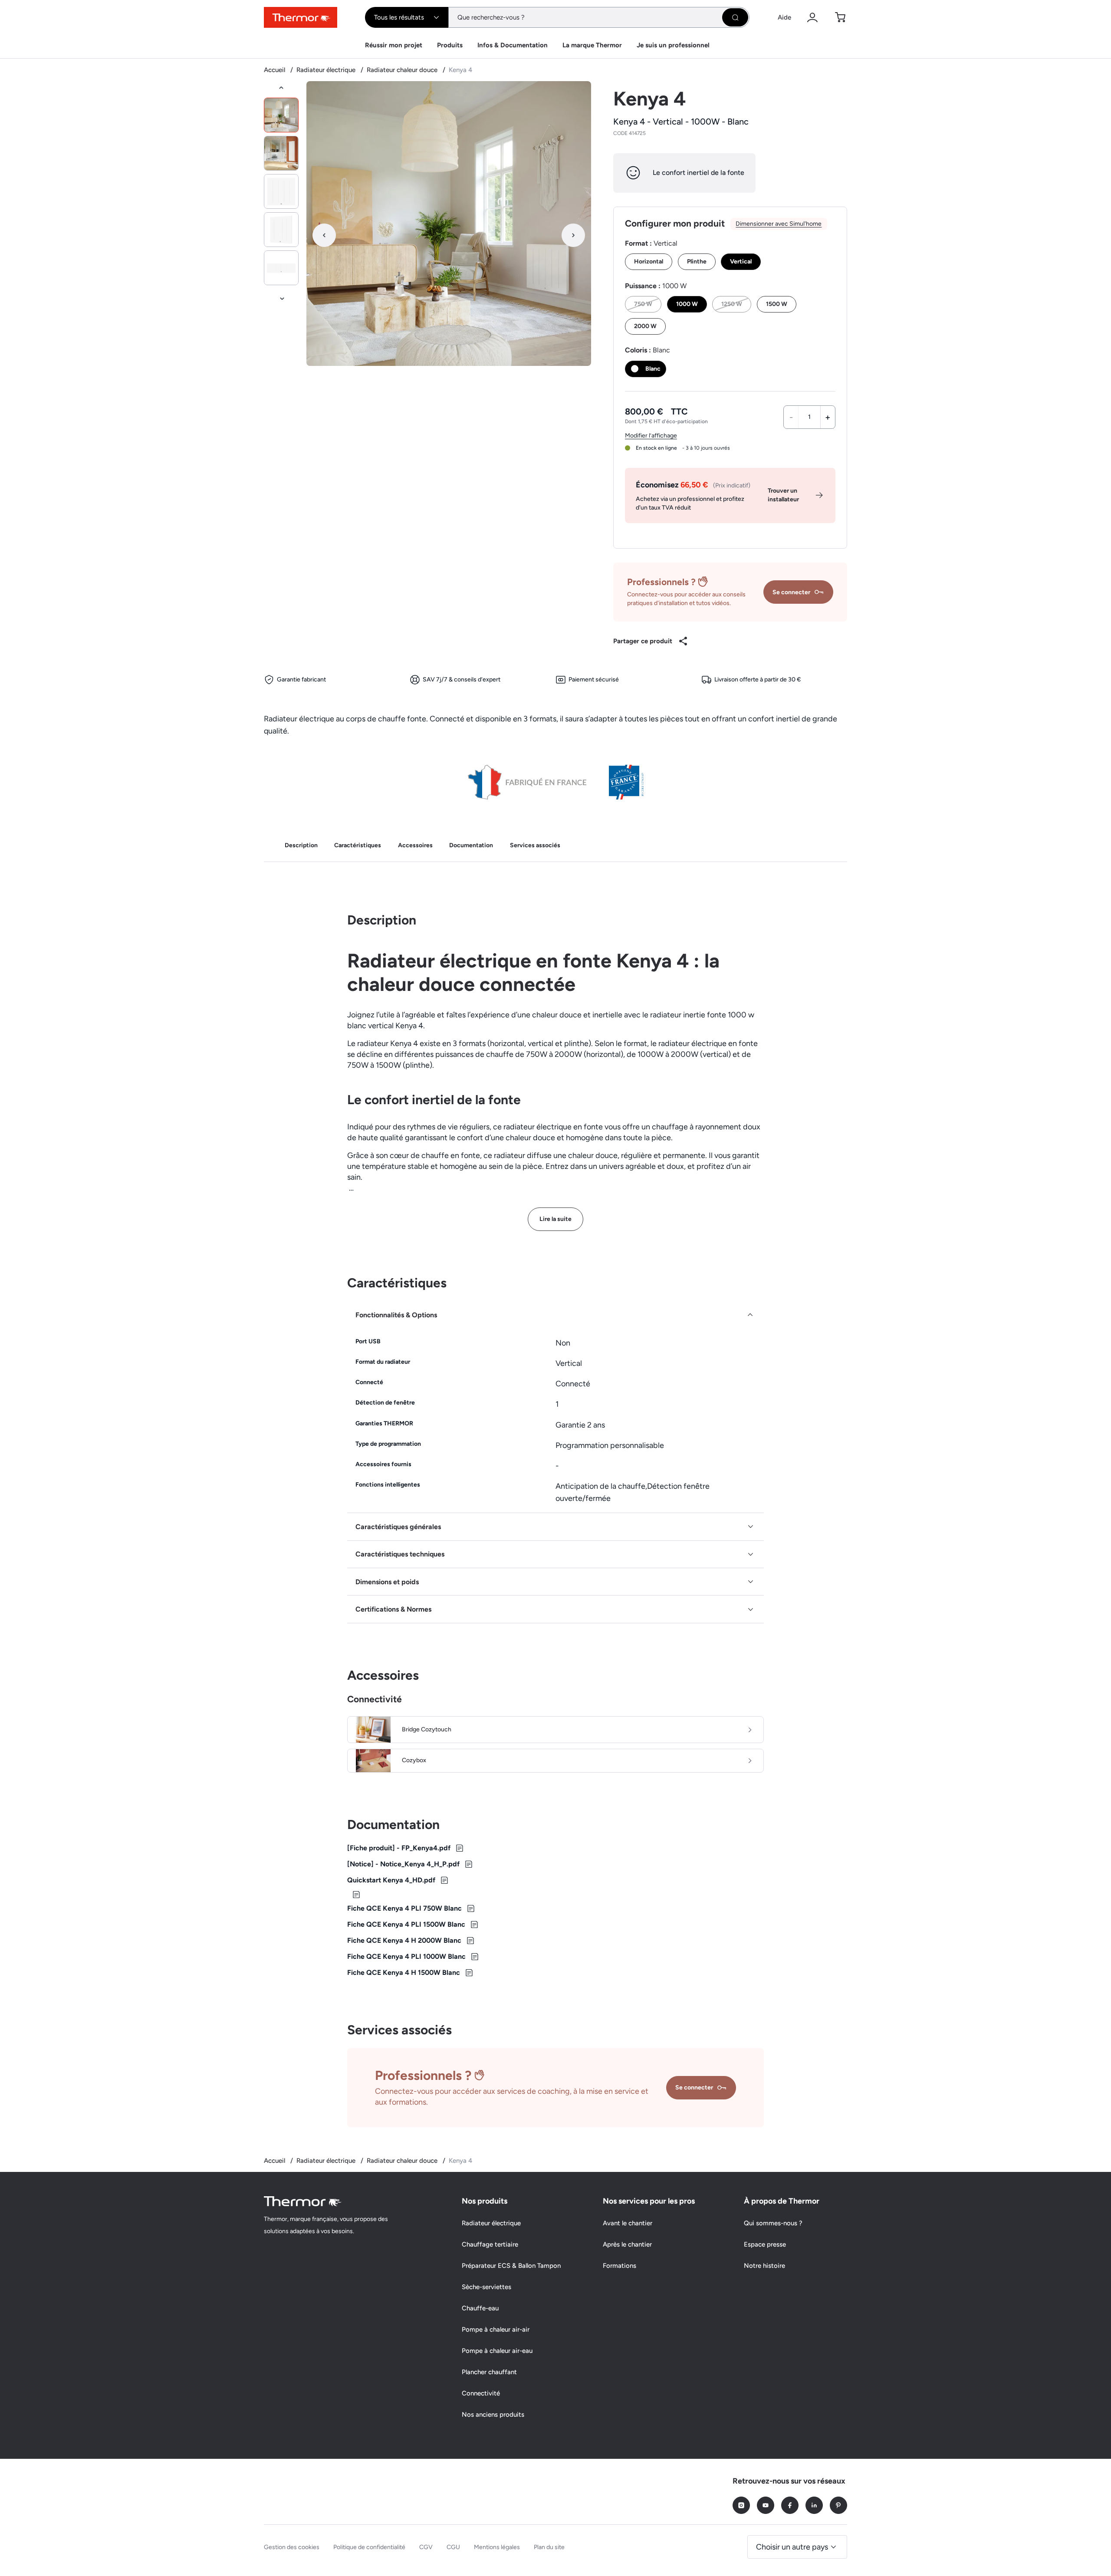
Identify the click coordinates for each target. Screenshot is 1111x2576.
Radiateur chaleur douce (403, 70)
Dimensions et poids (387, 1582)
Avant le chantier (628, 2223)
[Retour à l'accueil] (303, 2201)
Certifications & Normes (393, 1609)
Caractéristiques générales (398, 1527)
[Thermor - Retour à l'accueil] (301, 17)
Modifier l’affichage (651, 436)
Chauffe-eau (480, 2308)
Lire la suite (555, 1219)
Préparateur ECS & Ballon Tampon (511, 2266)
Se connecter (791, 592)
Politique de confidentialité (369, 2547)
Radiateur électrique (327, 70)
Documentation (471, 845)
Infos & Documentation (513, 45)
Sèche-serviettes (486, 2287)
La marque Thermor (592, 45)
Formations (620, 2266)
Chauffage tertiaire (490, 2244)
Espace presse (765, 2244)
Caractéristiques (358, 845)
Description (301, 845)
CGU (453, 2547)
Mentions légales (497, 2547)
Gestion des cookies (292, 2547)
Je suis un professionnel (673, 45)
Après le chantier (627, 2244)
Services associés (535, 845)
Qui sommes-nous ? (773, 2223)
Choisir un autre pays (792, 2547)
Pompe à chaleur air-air (496, 2329)
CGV (426, 2547)
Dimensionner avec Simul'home (779, 224)
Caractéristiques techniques (400, 1554)
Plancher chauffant (489, 2372)
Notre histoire (764, 2266)
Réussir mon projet (394, 45)
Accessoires (415, 845)
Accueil (275, 70)
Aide (784, 17)
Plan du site (549, 2547)
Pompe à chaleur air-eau (497, 2351)
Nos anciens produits (493, 2415)
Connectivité (481, 2393)
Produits (450, 45)
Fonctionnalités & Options (396, 1315)
